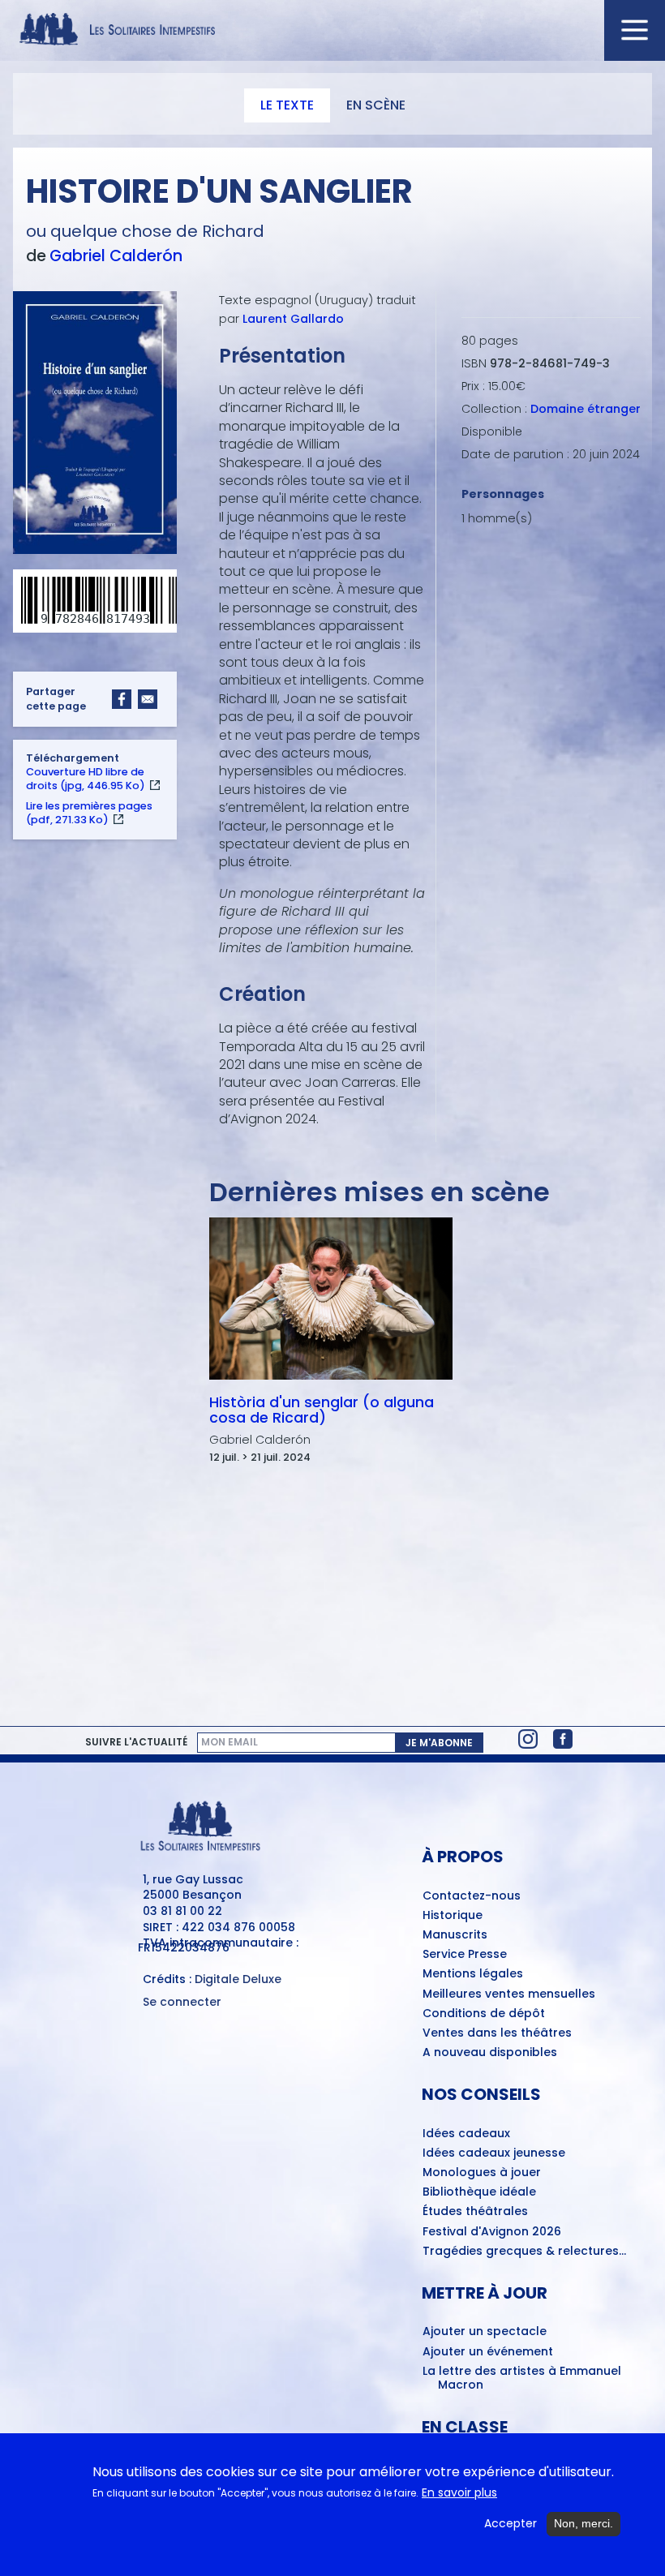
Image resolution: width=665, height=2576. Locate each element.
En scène (376, 105)
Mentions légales (473, 1974)
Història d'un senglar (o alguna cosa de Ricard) (322, 1410)
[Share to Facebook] (122, 699)
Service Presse (465, 1955)
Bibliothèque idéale (479, 2192)
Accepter (511, 2524)
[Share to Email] (148, 699)
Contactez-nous (472, 1896)
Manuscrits (455, 1935)
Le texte (287, 105)
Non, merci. (583, 2523)
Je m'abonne (439, 1743)
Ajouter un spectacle (485, 2332)
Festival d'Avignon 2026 (492, 2232)
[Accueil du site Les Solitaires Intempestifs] (332, 30)
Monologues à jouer (482, 2173)
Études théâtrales (475, 2212)
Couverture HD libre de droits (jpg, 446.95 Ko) (86, 779)
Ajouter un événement (488, 2352)
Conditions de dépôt (484, 2014)
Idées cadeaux (466, 2134)
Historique (453, 1916)
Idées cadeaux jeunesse (494, 2153)
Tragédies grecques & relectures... (524, 2252)
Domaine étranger (586, 409)
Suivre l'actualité (136, 1742)
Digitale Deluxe (238, 1979)
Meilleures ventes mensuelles (509, 1994)
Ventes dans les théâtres (497, 2033)
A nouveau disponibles (490, 2053)
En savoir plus (459, 2493)
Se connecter (182, 2002)
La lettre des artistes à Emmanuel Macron (522, 2379)
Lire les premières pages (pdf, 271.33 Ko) (89, 813)
